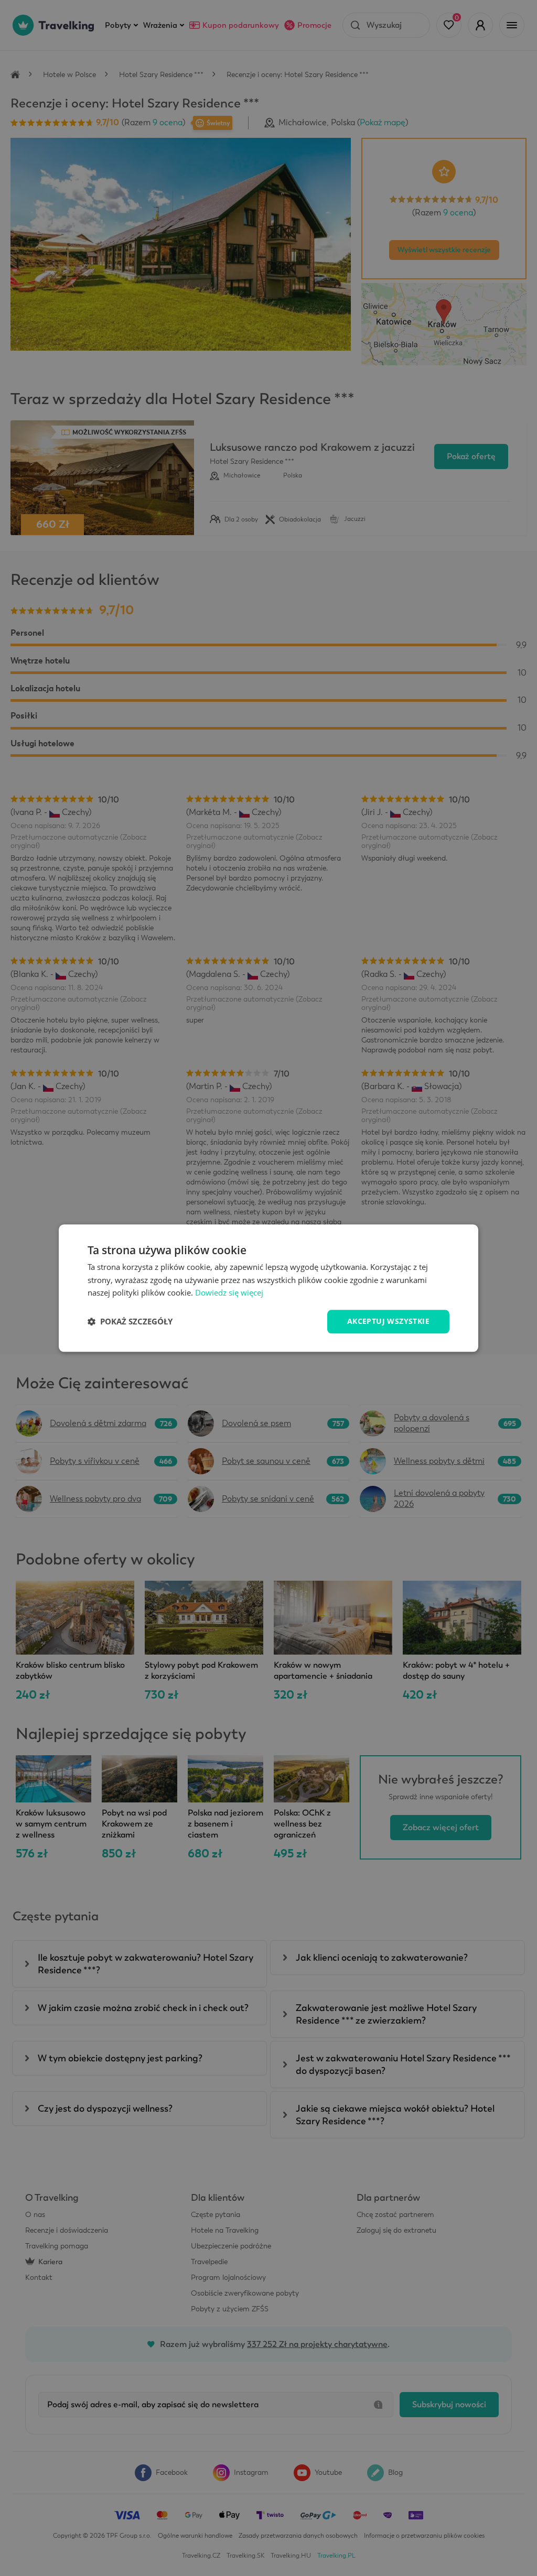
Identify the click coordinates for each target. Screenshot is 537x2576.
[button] (130, 1322)
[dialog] (268, 1288)
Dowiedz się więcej (229, 1293)
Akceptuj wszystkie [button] (388, 1321)
